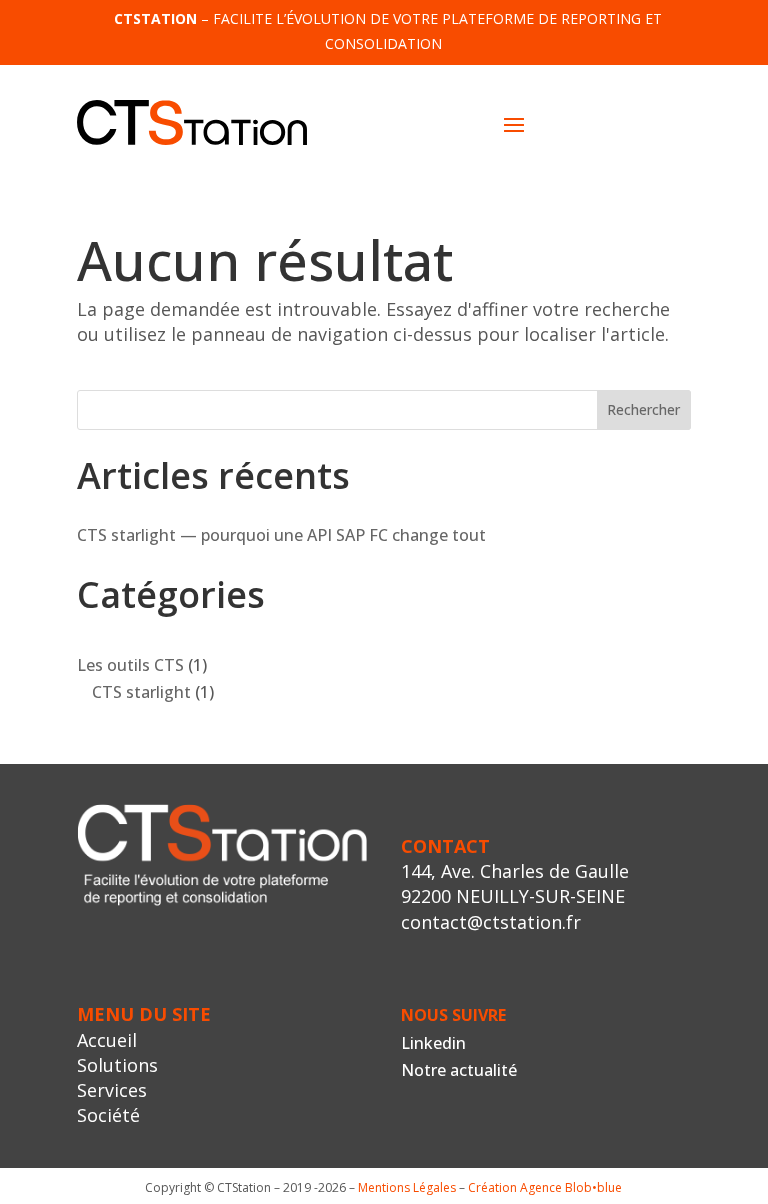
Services (112, 1090)
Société (108, 1115)
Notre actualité (459, 1070)
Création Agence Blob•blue (545, 1187)
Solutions (117, 1065)
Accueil (107, 1040)
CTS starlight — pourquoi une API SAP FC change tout (281, 535)
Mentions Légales (407, 1187)
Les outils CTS (130, 665)
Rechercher (643, 409)
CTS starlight (141, 692)
